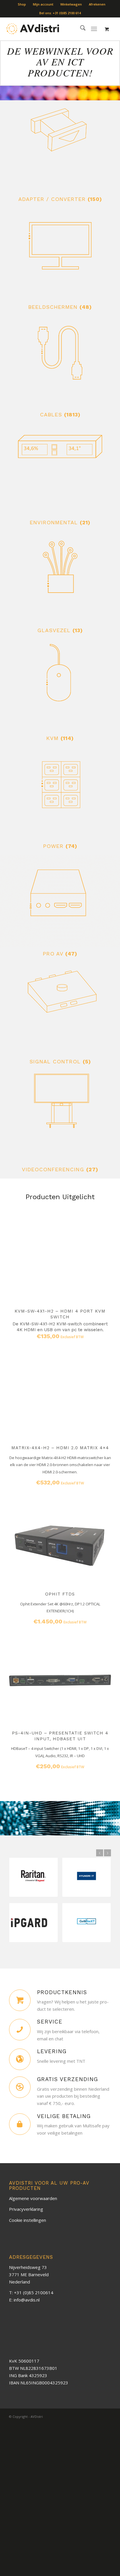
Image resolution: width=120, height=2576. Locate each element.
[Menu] (94, 29)
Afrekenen (97, 4)
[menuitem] (22, 4)
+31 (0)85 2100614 (34, 2292)
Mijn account (43, 4)
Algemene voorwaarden (33, 2198)
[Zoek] (80, 29)
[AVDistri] (33, 29)
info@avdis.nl (27, 2300)
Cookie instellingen (28, 2220)
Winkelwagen (71, 4)
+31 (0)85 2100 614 (67, 13)
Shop (22, 4)
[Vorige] (18, 1431)
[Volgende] (102, 1431)
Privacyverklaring (26, 2209)
